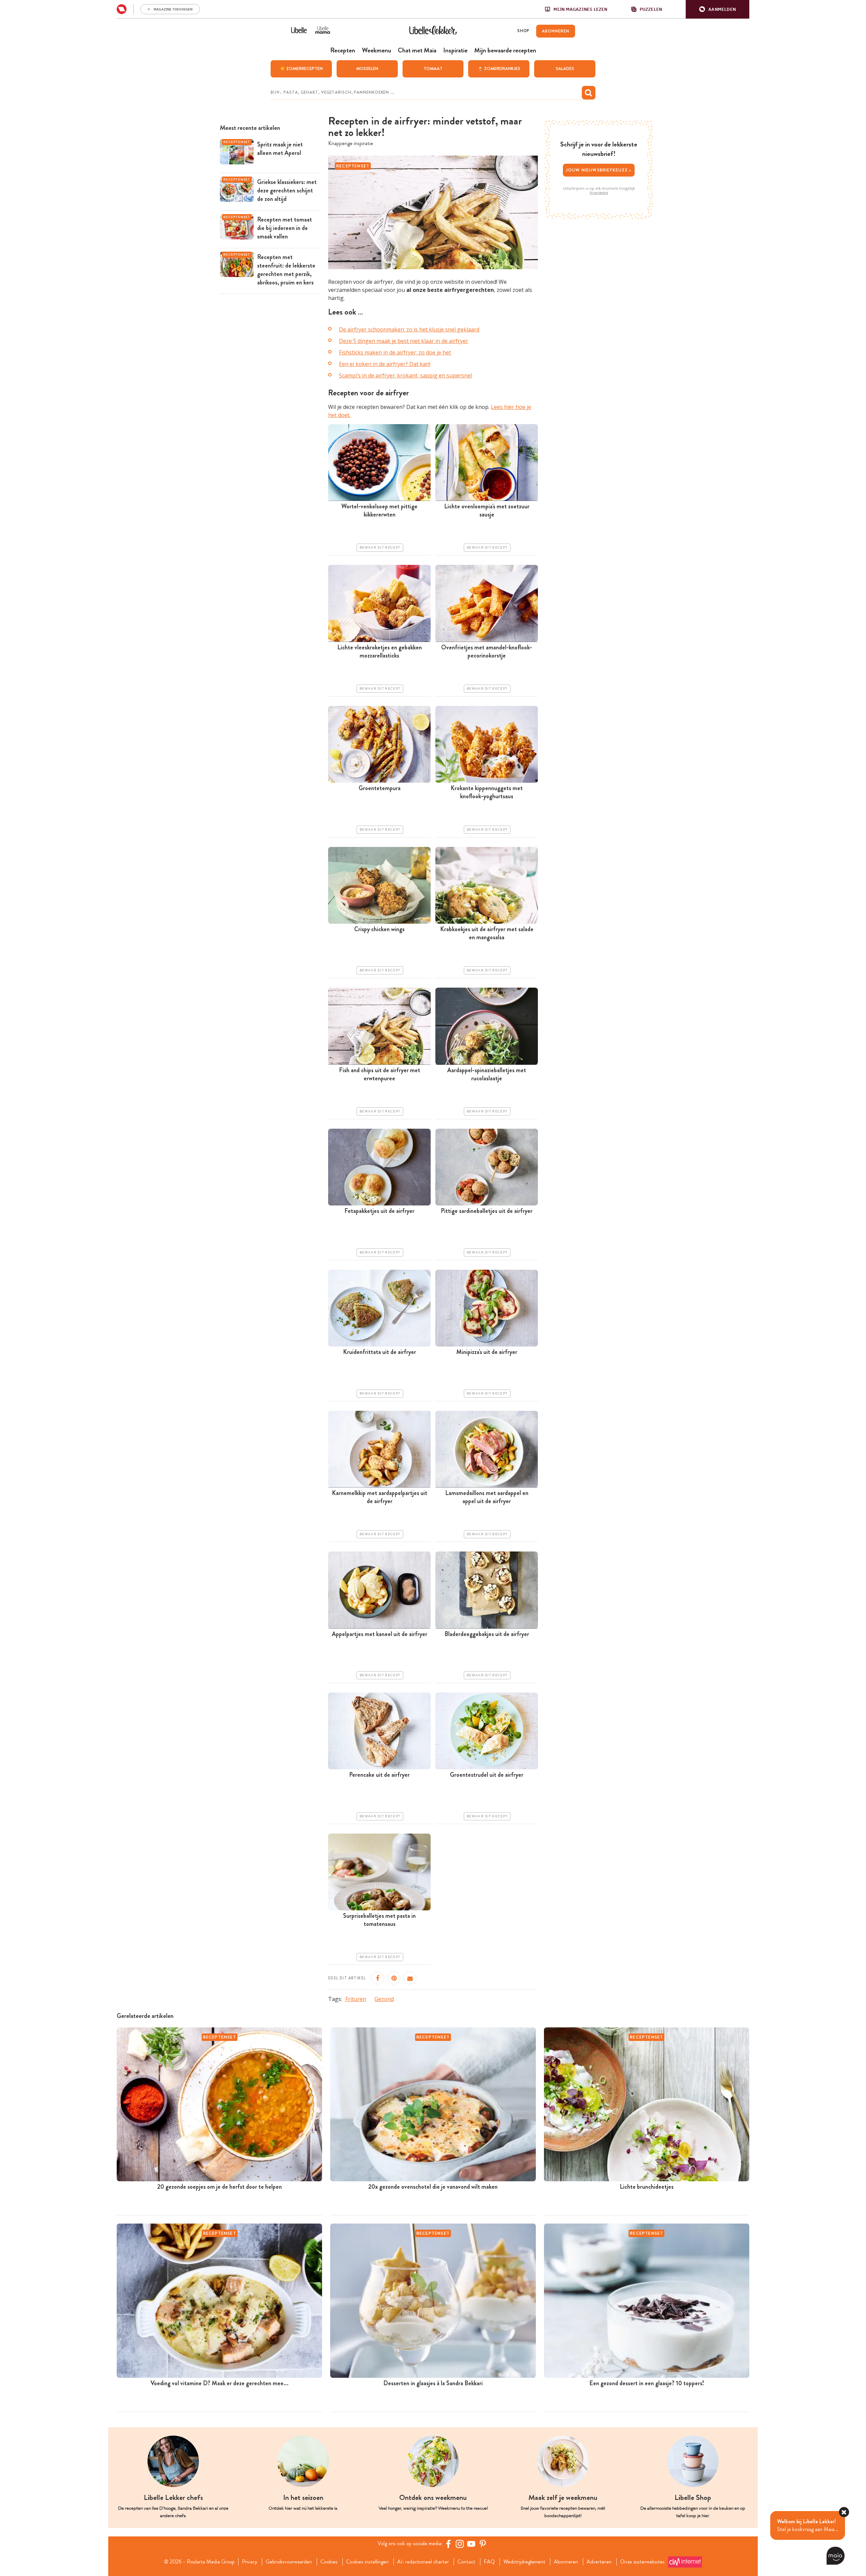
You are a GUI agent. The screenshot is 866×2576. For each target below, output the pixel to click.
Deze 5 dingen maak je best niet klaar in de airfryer (404, 341)
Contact (466, 2562)
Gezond (384, 1999)
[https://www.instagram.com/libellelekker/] (460, 2544)
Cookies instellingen (367, 2562)
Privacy (249, 2562)
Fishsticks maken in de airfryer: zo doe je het (395, 352)
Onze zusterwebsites (642, 2562)
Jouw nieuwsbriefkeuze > (599, 170)
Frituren (356, 1999)
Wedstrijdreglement (524, 2562)
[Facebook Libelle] (448, 2544)
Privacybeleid (599, 193)
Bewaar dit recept (380, 548)
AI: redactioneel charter (423, 2562)
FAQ (489, 2562)
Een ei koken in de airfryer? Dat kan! (385, 364)
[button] (717, 9)
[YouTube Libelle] (471, 2544)
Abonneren (566, 2562)
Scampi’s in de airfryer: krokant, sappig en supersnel (405, 375)
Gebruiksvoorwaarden (289, 2562)
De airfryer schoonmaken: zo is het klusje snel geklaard (409, 329)
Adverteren (599, 2562)
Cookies (329, 2562)
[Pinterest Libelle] (483, 2544)
